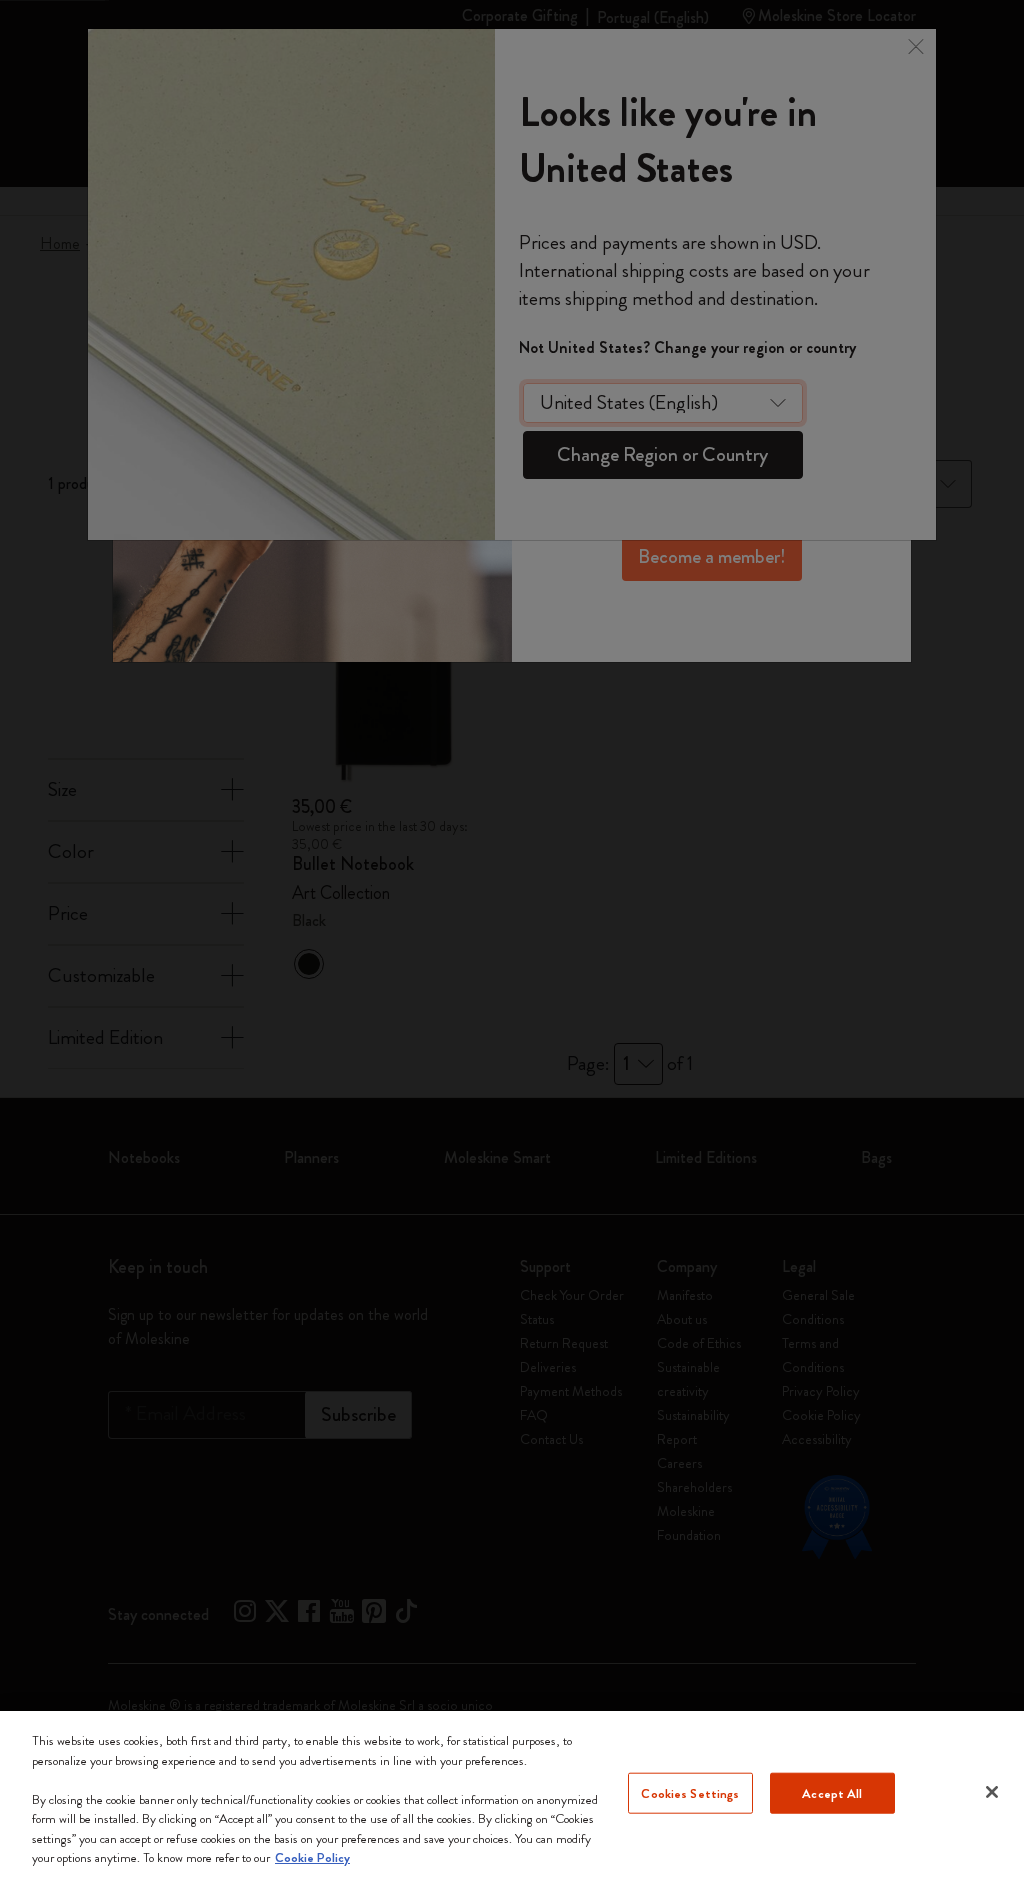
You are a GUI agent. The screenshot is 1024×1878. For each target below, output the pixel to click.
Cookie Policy (312, 1857)
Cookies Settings (690, 1792)
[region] (512, 1794)
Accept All (832, 1792)
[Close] (992, 1792)
